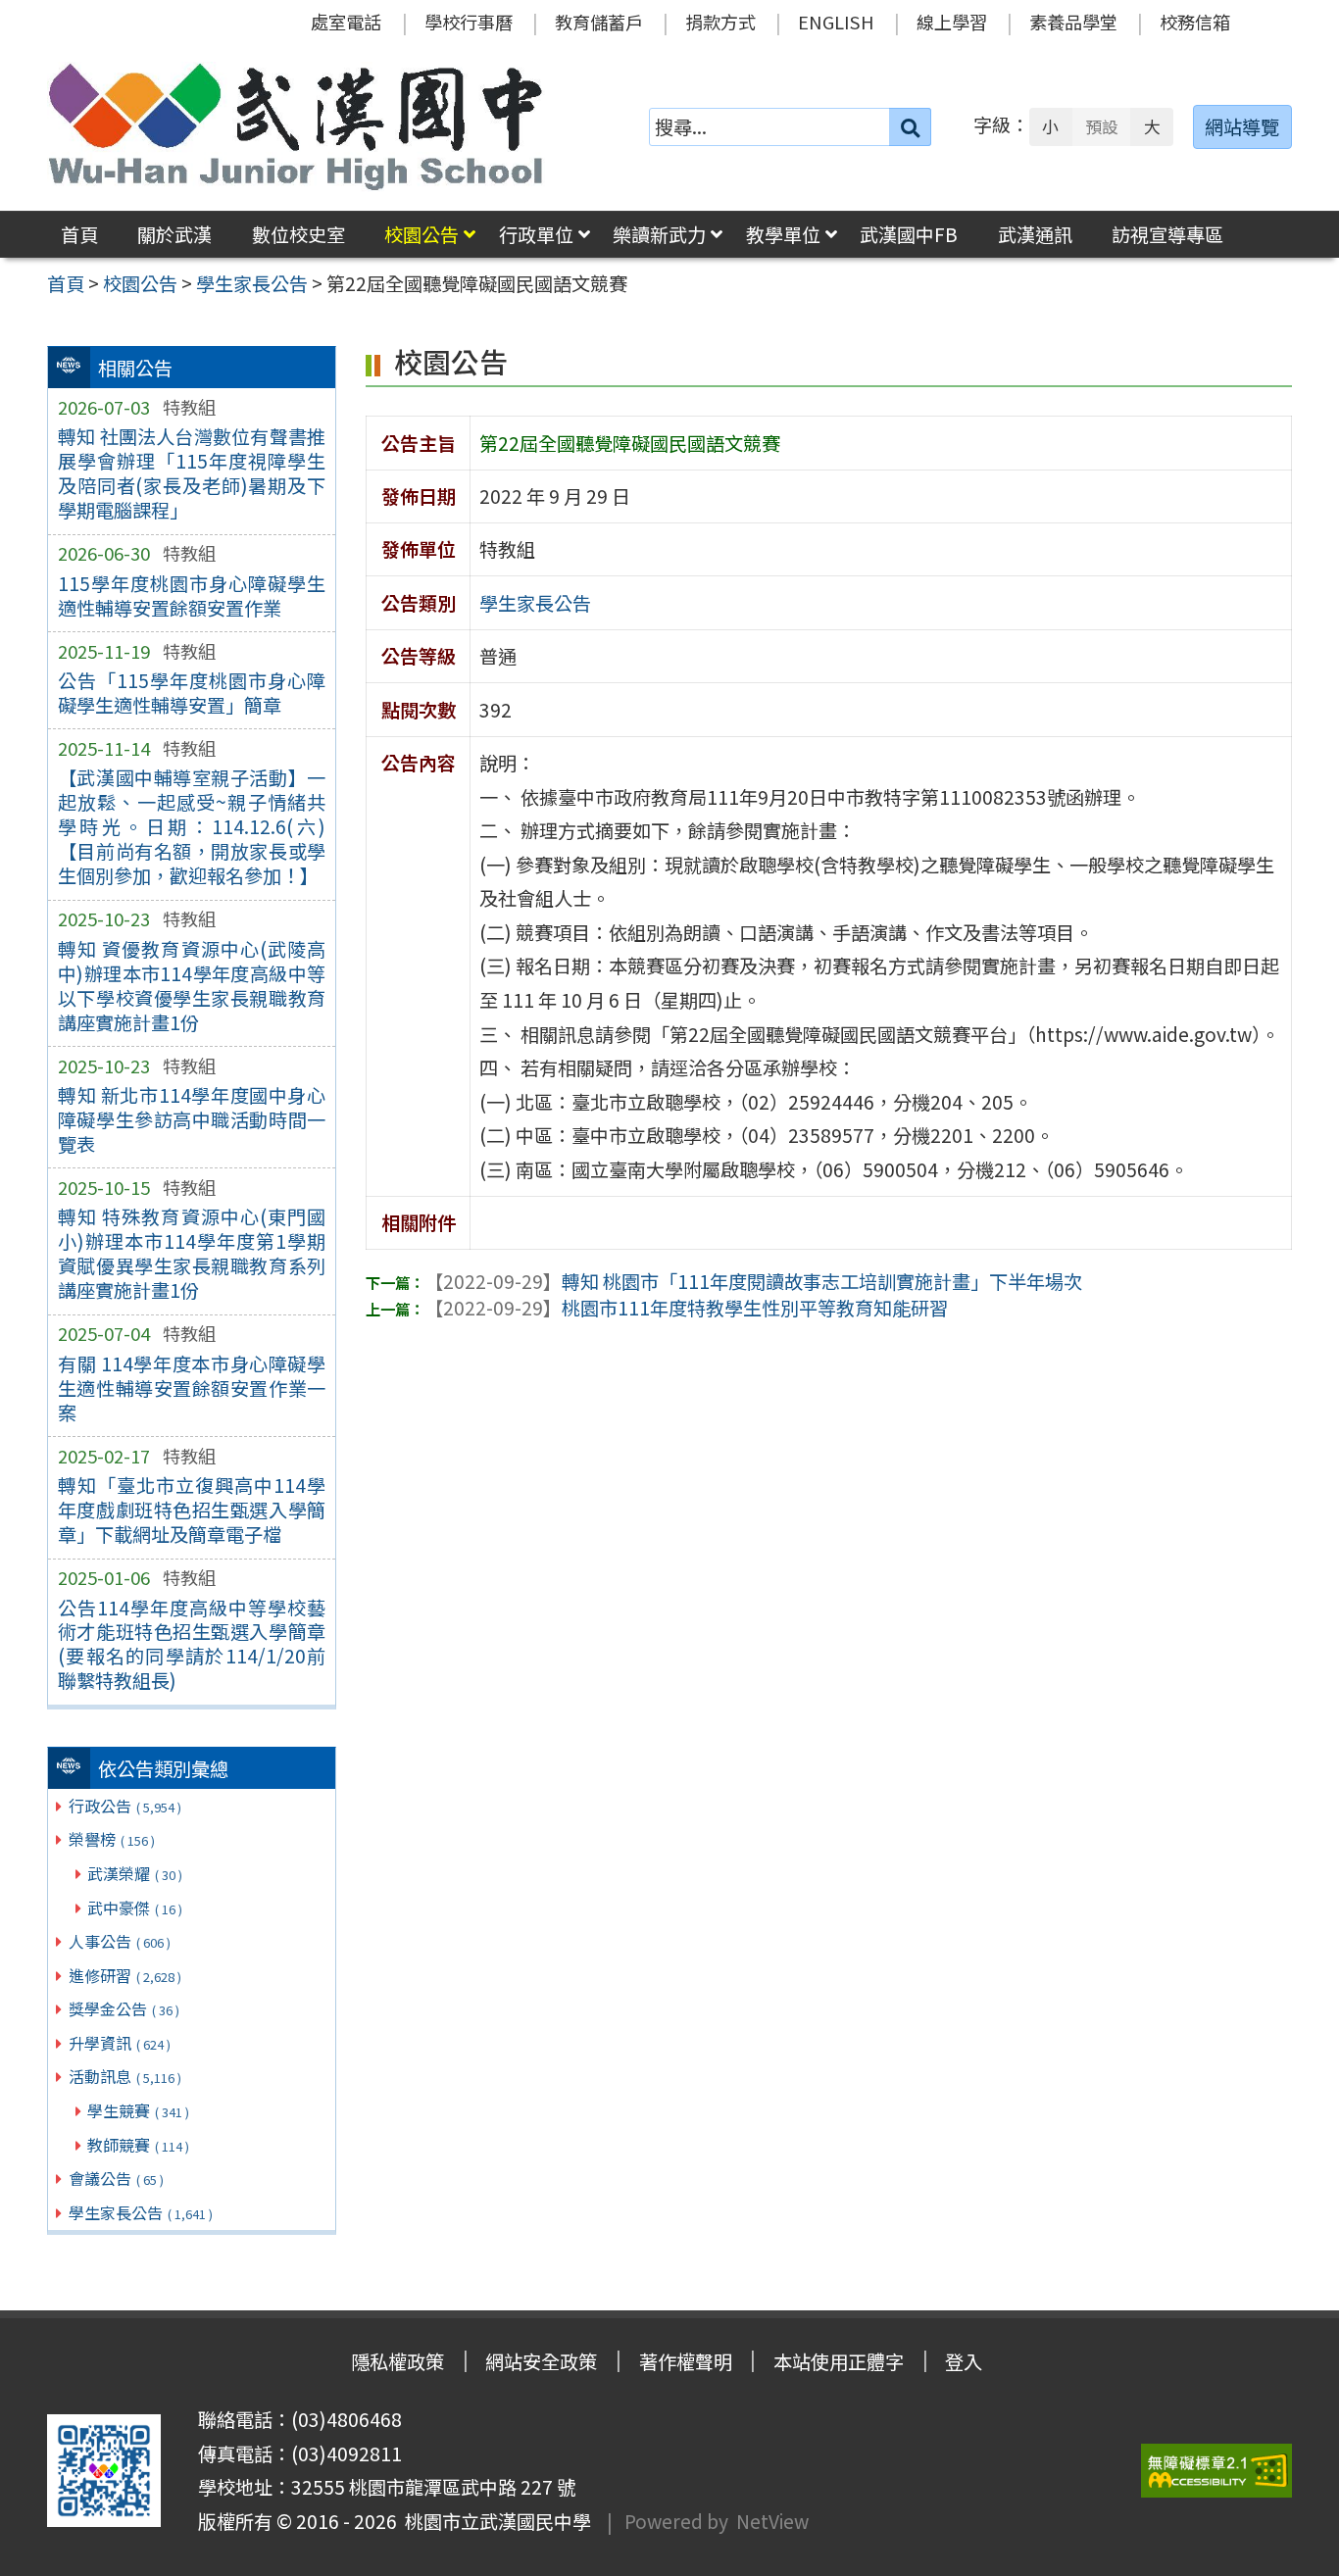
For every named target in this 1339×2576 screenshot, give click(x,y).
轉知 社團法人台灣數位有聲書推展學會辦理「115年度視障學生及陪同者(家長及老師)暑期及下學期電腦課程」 (192, 473)
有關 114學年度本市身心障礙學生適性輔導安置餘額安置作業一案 (192, 1388)
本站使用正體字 (839, 2361)
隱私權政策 (397, 2361)
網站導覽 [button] (1242, 126)
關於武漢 (174, 234)
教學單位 (783, 234)
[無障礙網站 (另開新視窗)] (1216, 2471)
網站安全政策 (541, 2361)
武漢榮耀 (135, 1873)
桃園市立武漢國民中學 (494, 2521)
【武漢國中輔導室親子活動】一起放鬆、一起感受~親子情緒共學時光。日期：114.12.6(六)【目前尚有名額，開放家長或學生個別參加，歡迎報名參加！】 (192, 826)
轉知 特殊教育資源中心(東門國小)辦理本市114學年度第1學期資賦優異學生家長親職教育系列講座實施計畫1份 (192, 1253)
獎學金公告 (124, 2008)
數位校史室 (298, 234)
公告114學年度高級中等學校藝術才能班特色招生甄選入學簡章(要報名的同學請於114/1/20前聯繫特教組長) (192, 1644)
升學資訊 (120, 2043)
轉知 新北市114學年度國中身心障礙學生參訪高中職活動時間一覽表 (192, 1119)
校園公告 (422, 234)
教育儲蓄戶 (599, 22)
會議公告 (116, 2178)
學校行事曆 (469, 22)
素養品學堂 (1073, 22)
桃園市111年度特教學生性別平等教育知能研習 (686, 1308)
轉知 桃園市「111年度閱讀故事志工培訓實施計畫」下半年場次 (753, 1281)
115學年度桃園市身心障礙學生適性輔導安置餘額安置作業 (192, 595)
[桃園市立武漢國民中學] (296, 126)
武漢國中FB (909, 234)
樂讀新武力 (659, 234)
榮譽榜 (112, 1839)
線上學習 (952, 22)
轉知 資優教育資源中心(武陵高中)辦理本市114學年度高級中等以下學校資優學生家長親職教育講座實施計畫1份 (192, 986)
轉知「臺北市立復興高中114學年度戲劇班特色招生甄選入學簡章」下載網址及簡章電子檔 (192, 1510)
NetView (772, 2521)
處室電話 (346, 22)
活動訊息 (125, 2076)
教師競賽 (138, 2145)
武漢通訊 (1035, 234)
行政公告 (125, 1806)
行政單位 (536, 234)
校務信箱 (1195, 22)
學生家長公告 (141, 2212)
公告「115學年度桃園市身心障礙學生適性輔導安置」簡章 (192, 693)
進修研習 (125, 1975)
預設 (1102, 126)
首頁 (79, 234)
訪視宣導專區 (1167, 234)
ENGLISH (836, 22)
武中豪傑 (135, 1907)
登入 (964, 2361)
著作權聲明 (686, 2361)
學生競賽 (138, 2110)
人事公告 (120, 1941)
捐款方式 (720, 22)
